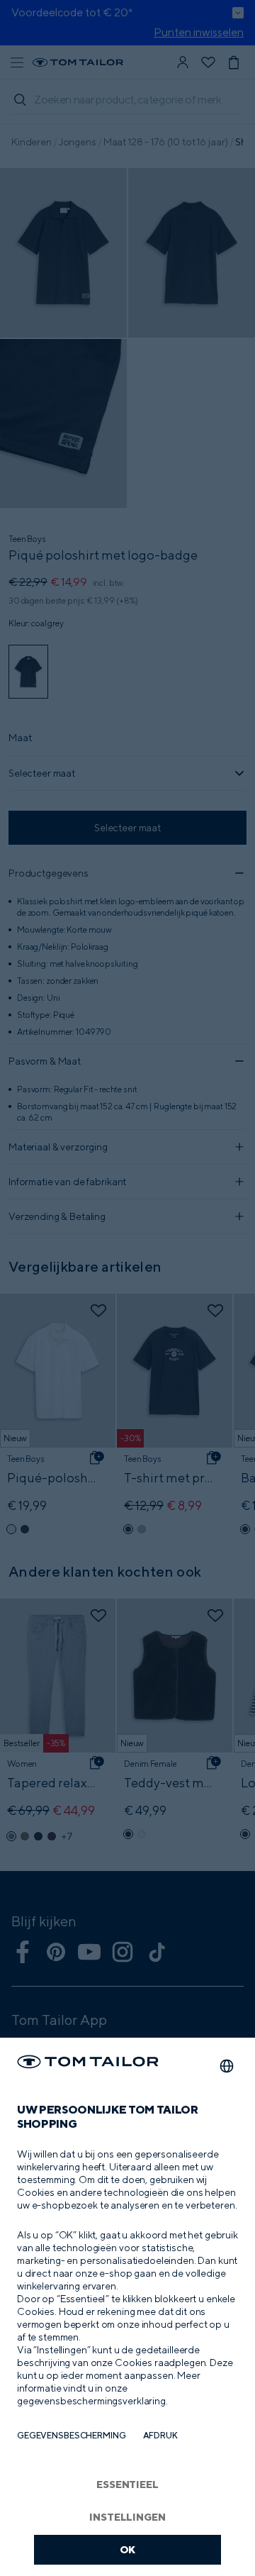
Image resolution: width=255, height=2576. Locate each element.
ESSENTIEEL (127, 2484)
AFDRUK (160, 2435)
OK (128, 2549)
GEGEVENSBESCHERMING (72, 2435)
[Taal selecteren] (227, 2066)
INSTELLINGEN (127, 2517)
